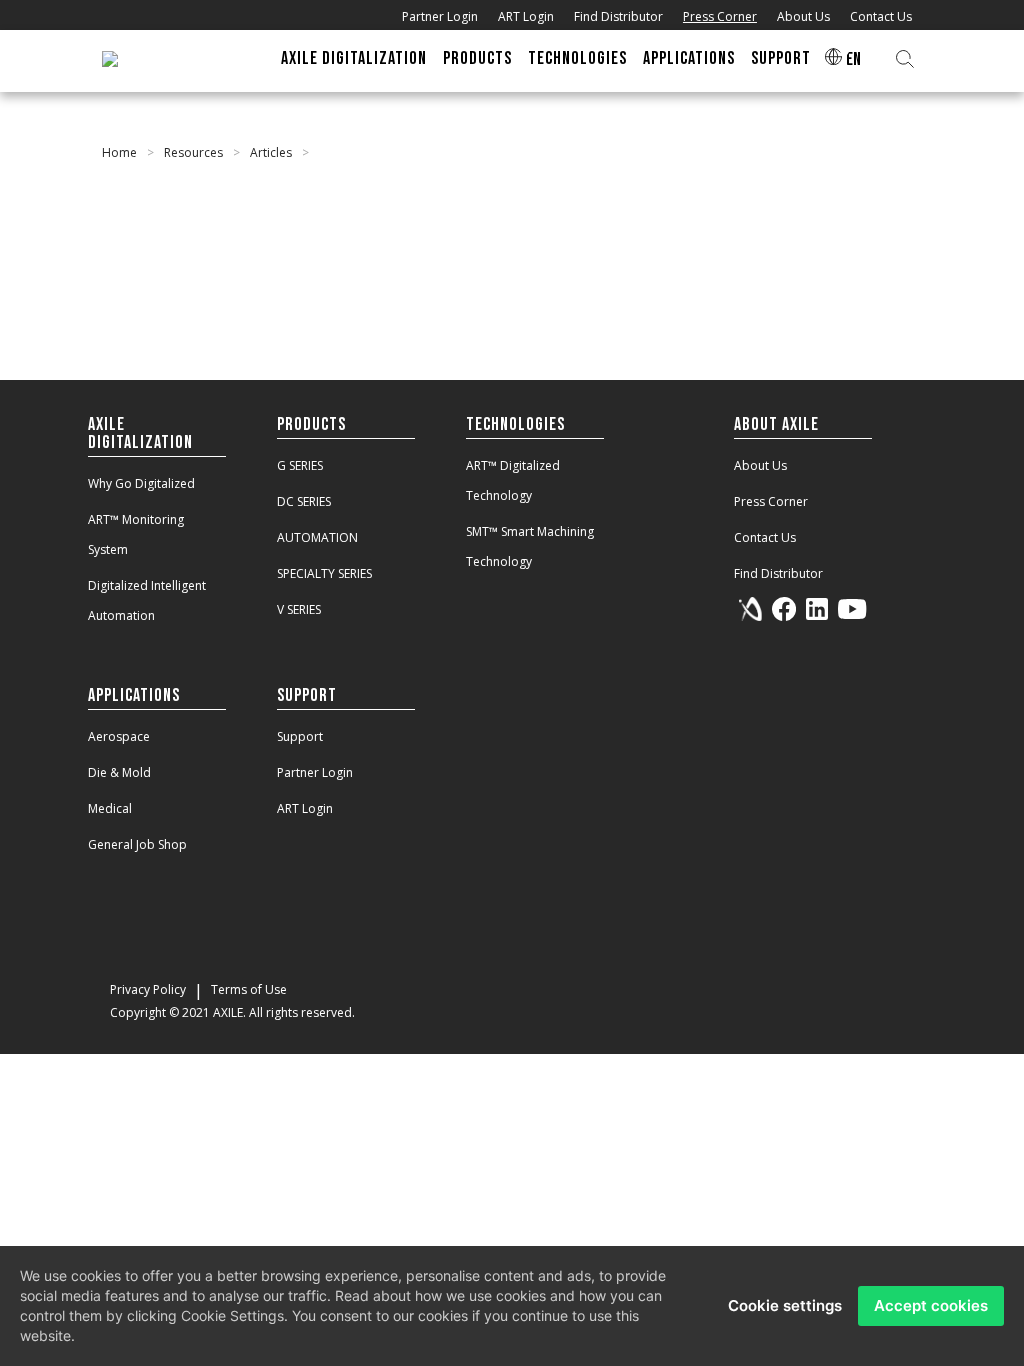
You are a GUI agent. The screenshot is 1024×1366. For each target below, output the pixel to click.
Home (119, 152)
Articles (271, 152)
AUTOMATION (317, 537)
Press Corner (720, 16)
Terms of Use (249, 989)
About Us (803, 16)
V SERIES (299, 609)
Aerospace (119, 736)
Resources (193, 152)
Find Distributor (618, 16)
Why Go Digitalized (141, 483)
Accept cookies (931, 1305)
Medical (110, 808)
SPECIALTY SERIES (324, 573)
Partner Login (440, 16)
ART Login (526, 16)
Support (300, 736)
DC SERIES (304, 501)
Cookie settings (785, 1305)
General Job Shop (137, 844)
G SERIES (300, 465)
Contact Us (881, 16)
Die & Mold (119, 772)
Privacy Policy (148, 989)
